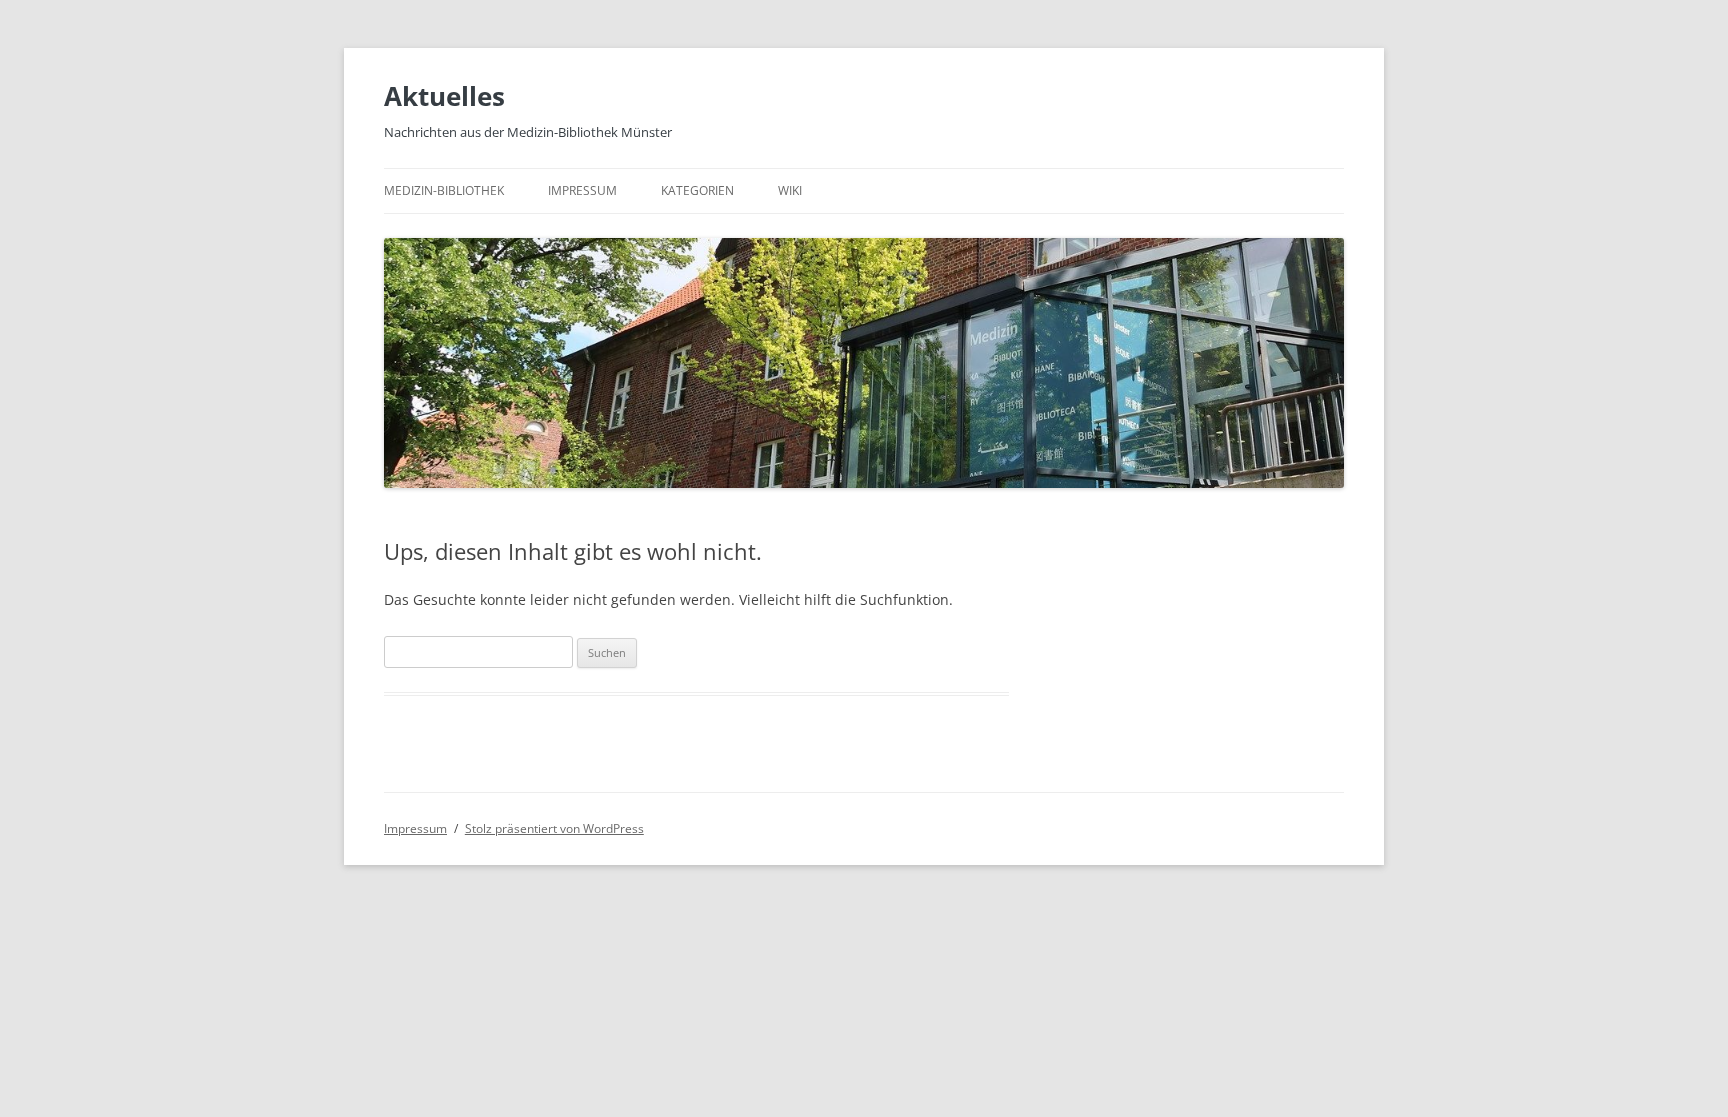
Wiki (790, 190)
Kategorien (697, 190)
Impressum (582, 190)
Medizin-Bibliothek (444, 190)
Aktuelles (444, 96)
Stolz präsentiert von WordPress (554, 828)
